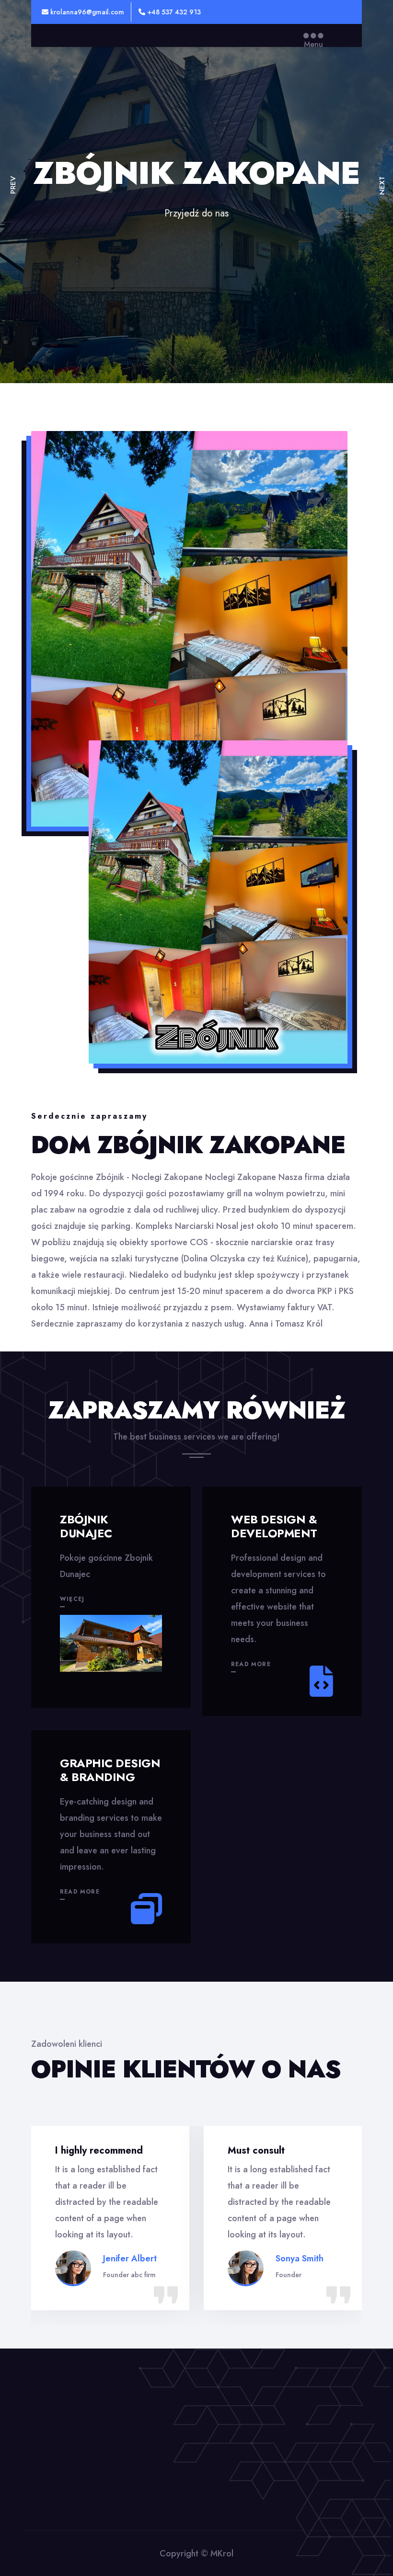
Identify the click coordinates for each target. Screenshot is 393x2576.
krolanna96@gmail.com (86, 12)
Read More (251, 1664)
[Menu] (313, 35)
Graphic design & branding (110, 1770)
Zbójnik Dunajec (86, 1526)
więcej (72, 1599)
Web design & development (274, 1526)
